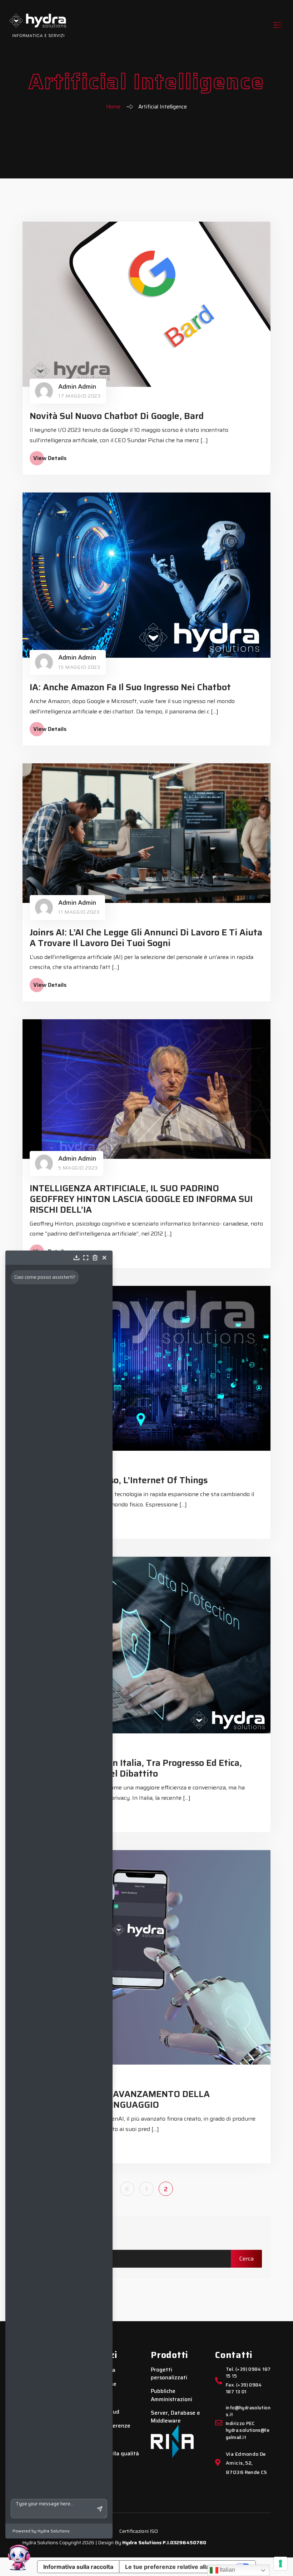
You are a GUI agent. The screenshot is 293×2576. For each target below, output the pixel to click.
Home (113, 107)
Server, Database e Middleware (175, 2417)
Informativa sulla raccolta (78, 2567)
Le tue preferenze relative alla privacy (178, 2567)
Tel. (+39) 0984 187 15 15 (248, 2373)
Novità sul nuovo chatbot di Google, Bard (117, 416)
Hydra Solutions (142, 2542)
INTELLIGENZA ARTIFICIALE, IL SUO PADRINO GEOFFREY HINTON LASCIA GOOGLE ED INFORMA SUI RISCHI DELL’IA (141, 1199)
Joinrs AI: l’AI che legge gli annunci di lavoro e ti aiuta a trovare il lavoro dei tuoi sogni (146, 938)
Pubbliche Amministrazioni (172, 2395)
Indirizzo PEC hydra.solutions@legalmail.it (248, 2431)
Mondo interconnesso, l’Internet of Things (119, 1480)
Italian (227, 2570)
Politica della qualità (113, 2454)
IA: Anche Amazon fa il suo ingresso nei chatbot (130, 687)
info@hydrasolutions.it (248, 2411)
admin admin (77, 387)
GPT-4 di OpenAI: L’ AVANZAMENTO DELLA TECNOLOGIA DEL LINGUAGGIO (120, 2099)
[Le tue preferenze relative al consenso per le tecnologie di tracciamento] (280, 2564)
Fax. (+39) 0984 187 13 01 (244, 2389)
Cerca (44, 2233)
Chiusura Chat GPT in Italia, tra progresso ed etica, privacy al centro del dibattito (136, 1768)
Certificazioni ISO (139, 2531)
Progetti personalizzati (169, 2374)
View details (50, 458)
